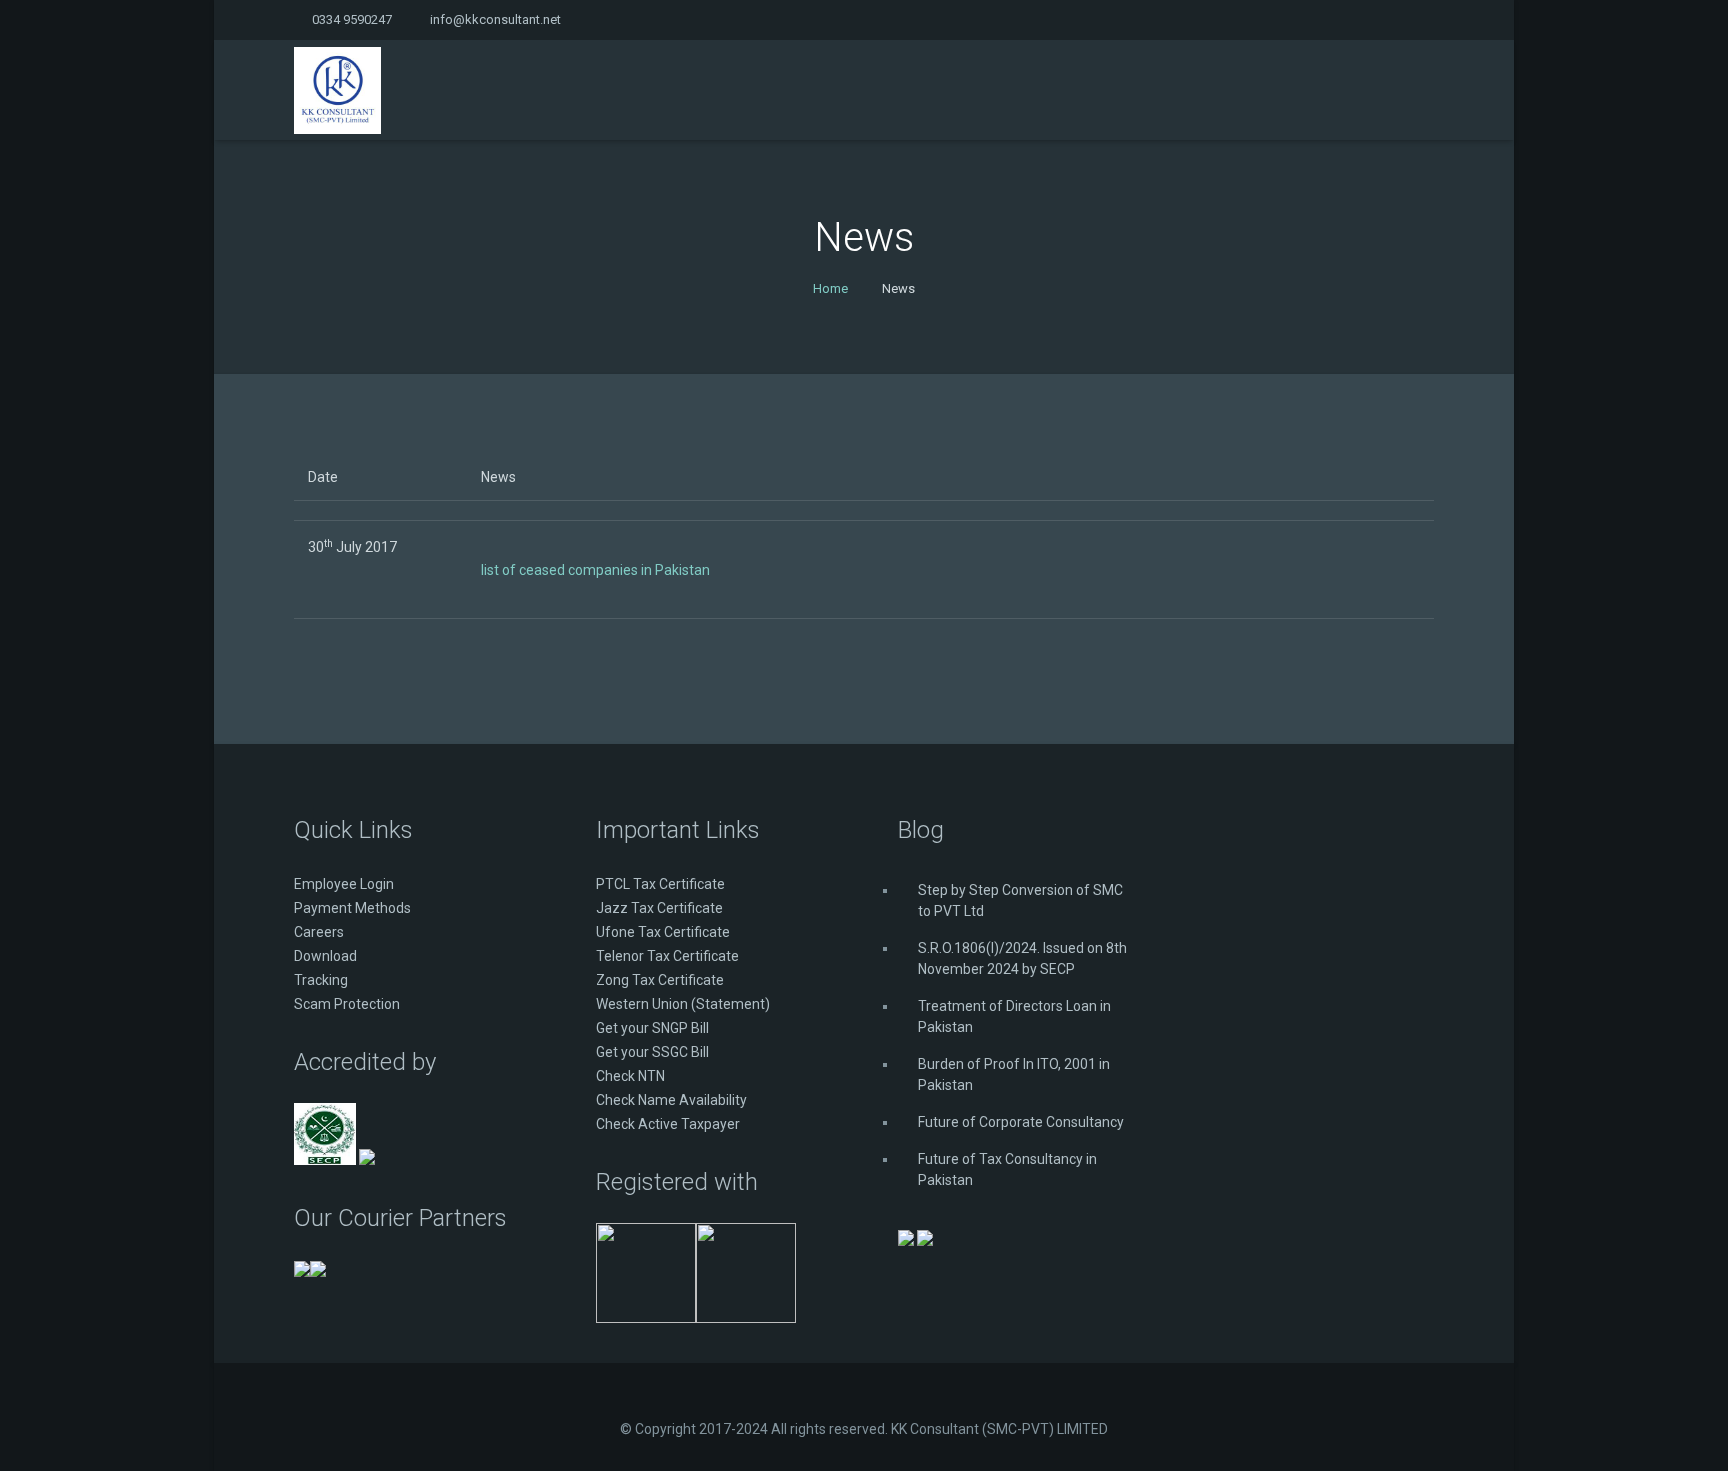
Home (830, 288)
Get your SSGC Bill (652, 1052)
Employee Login (344, 884)
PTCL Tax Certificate (660, 884)
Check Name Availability (671, 1100)
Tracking (321, 980)
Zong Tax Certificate (660, 980)
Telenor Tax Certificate (667, 956)
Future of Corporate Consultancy (1021, 1122)
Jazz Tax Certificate (659, 908)
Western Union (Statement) (683, 1004)
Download (325, 956)
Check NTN (630, 1076)
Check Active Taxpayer (668, 1124)
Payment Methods (352, 908)
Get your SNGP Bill (652, 1028)
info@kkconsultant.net (495, 19)
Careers (319, 932)
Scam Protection (347, 1004)
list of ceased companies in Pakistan (595, 570)
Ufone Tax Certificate (663, 932)
